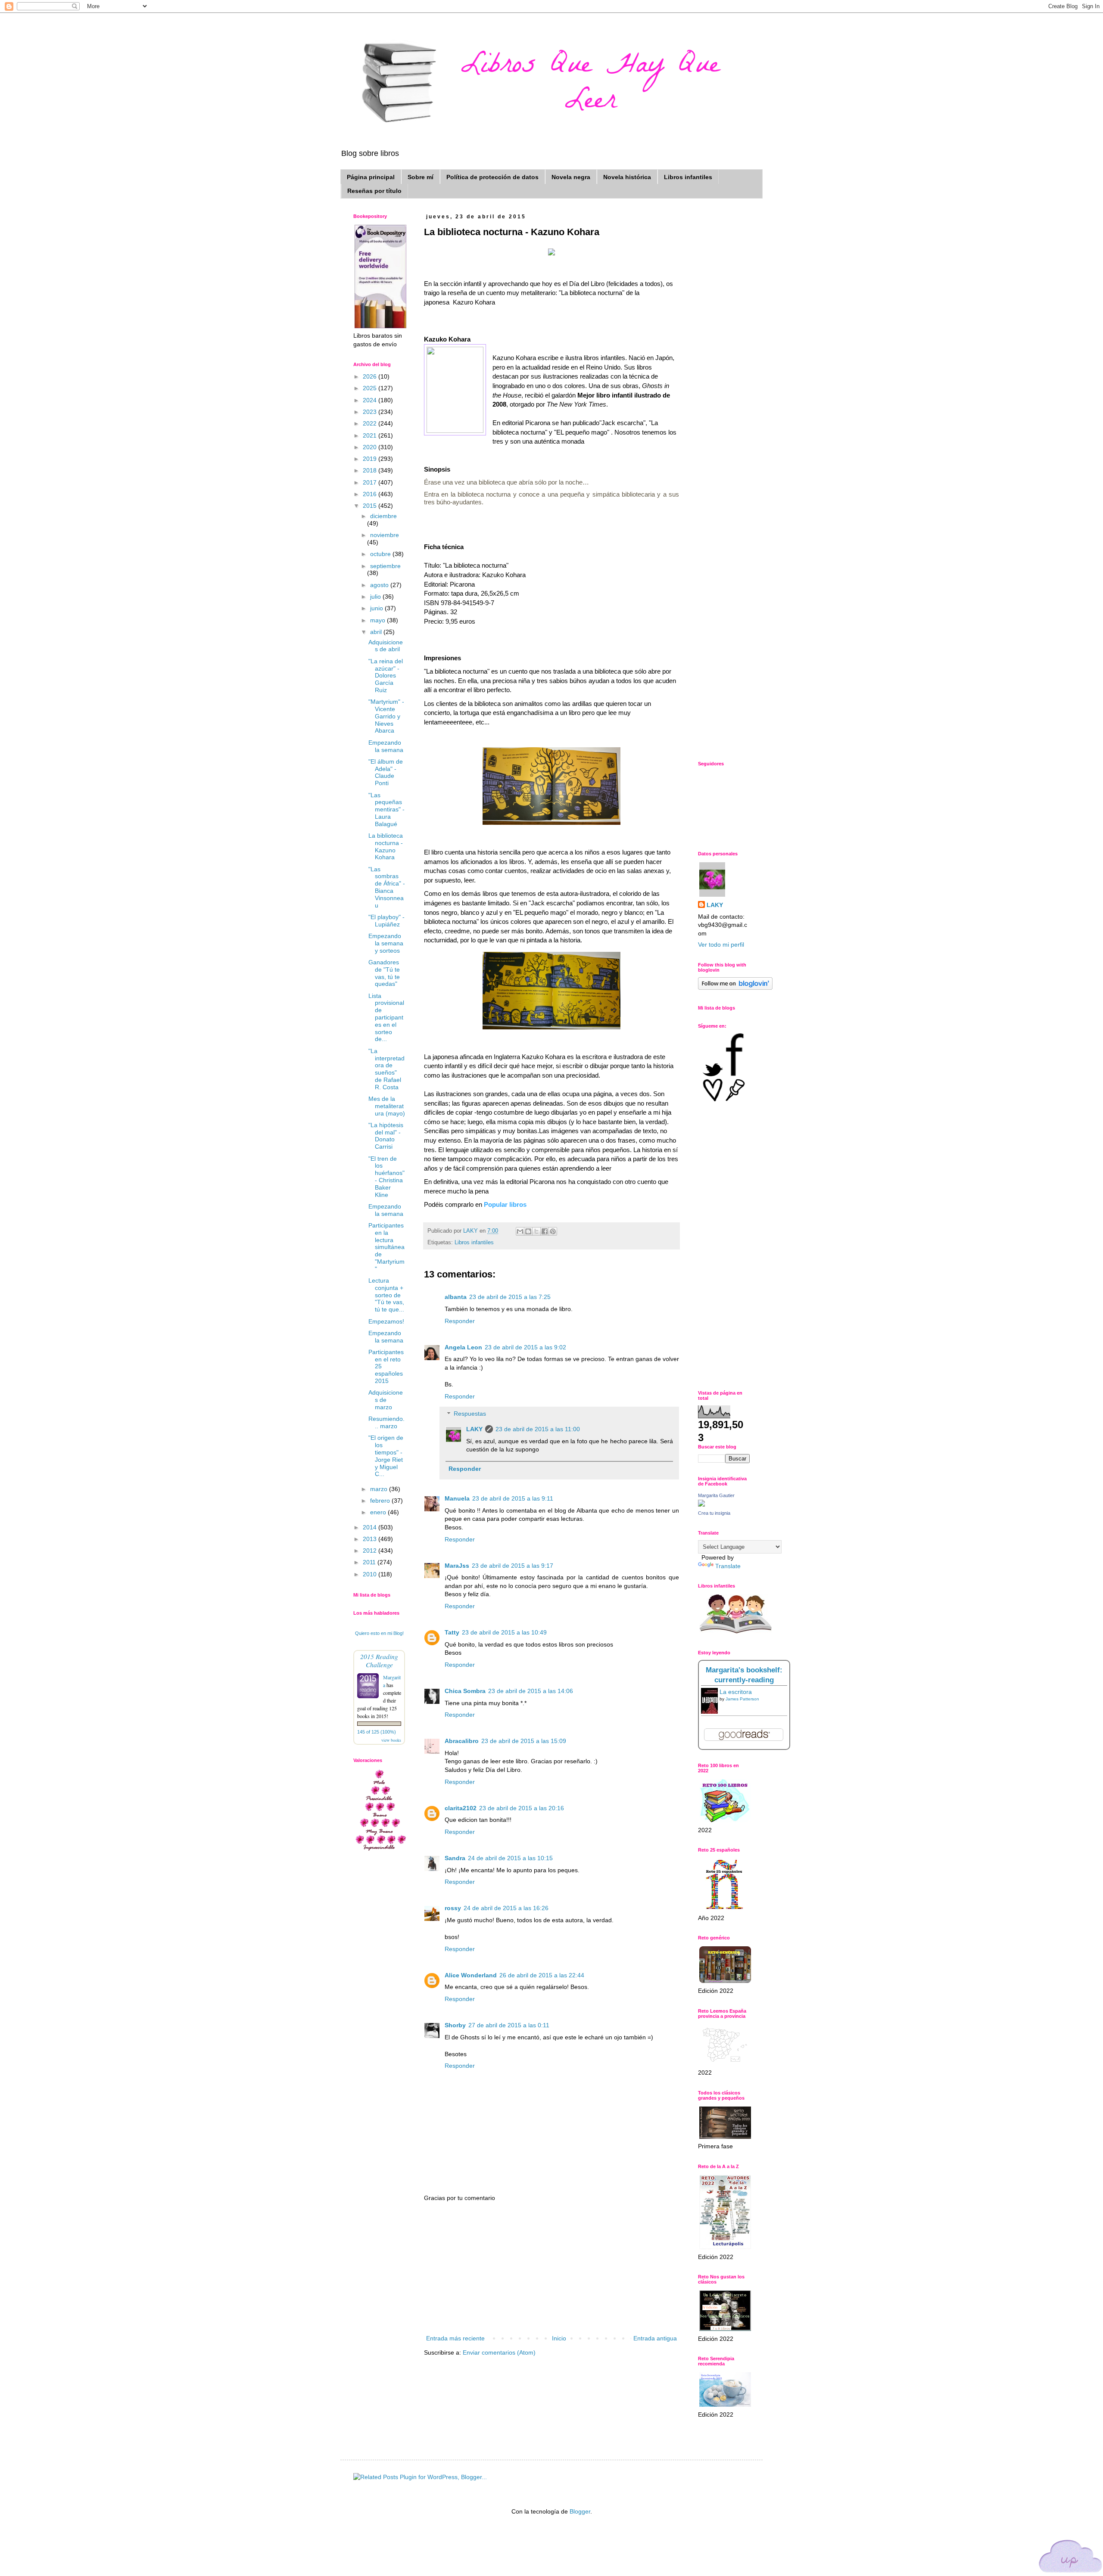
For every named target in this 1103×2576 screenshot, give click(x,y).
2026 (371, 376)
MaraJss (457, 1566)
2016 (371, 494)
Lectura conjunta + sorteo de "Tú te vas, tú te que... (386, 1295)
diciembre (383, 516)
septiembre (385, 566)
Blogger (580, 2511)
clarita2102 (461, 1808)
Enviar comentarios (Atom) (499, 2352)
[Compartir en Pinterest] (553, 1231)
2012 (371, 1551)
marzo (380, 1489)
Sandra (455, 1858)
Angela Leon (463, 1347)
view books (391, 1740)
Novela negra (571, 177)
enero (379, 1512)
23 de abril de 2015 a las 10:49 (504, 1632)
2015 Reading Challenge (379, 1660)
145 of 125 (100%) (377, 1732)
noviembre (385, 535)
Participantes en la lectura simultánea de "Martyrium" (386, 1247)
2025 (371, 388)
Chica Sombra (465, 1691)
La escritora (736, 1692)
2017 (371, 482)
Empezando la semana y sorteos (386, 943)
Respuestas (470, 1414)
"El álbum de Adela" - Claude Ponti (386, 772)
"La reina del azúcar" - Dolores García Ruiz (386, 676)
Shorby (455, 2025)
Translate (728, 1566)
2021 (371, 435)
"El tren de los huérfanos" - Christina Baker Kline (386, 1177)
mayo (379, 620)
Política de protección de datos (492, 177)
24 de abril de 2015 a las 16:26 (506, 1908)
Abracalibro (462, 1741)
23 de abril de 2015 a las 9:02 (525, 1347)
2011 (370, 1562)
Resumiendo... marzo (386, 1422)
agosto (380, 585)
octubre (381, 554)
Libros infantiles (688, 177)
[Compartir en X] (536, 1231)
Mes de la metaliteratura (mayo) (387, 1106)
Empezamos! (386, 1321)
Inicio (559, 2338)
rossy (453, 1908)
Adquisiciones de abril (386, 646)
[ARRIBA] (1071, 2558)
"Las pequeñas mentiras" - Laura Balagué (386, 809)
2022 (371, 423)
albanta (456, 1297)
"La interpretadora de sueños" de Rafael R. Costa (386, 1069)
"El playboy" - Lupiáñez (386, 921)
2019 (371, 459)
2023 (371, 412)
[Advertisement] (551, 2268)
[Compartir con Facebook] (545, 1231)
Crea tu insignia (714, 1513)
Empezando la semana (386, 746)
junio (377, 608)
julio (376, 597)
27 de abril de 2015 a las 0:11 (509, 2025)
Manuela (457, 1498)
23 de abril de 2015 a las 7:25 (510, 1297)
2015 (371, 506)
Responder (460, 1321)
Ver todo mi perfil (721, 945)
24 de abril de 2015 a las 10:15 (510, 1858)
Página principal (371, 177)
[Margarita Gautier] (701, 1504)
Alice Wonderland (471, 1975)
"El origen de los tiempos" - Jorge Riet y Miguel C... (386, 1456)
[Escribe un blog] (528, 1231)
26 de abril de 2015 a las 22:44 (542, 1975)
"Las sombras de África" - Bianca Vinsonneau (387, 887)
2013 (371, 1539)
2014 (371, 1527)
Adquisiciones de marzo (386, 1400)
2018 (371, 470)
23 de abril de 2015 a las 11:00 (538, 1429)
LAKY (474, 1429)
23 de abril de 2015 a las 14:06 (531, 1691)
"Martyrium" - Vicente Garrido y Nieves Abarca (386, 716)
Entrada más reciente (455, 2338)
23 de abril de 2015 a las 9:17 (513, 1566)
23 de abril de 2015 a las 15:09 (524, 1741)
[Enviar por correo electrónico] (520, 1231)
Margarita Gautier (716, 1495)
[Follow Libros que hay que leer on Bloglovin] (735, 988)
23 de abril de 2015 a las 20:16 (522, 1808)
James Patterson (742, 1699)
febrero (381, 1501)
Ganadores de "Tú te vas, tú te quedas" (384, 973)
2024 (371, 400)
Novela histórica (627, 177)
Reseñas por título (374, 191)
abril (377, 632)
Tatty (452, 1632)
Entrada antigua (655, 2338)
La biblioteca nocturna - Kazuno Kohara (386, 846)
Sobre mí (421, 177)
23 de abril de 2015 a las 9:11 (513, 1498)
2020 (371, 447)
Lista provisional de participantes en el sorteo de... (386, 1018)
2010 (371, 1574)
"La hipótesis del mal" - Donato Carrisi (386, 1136)
